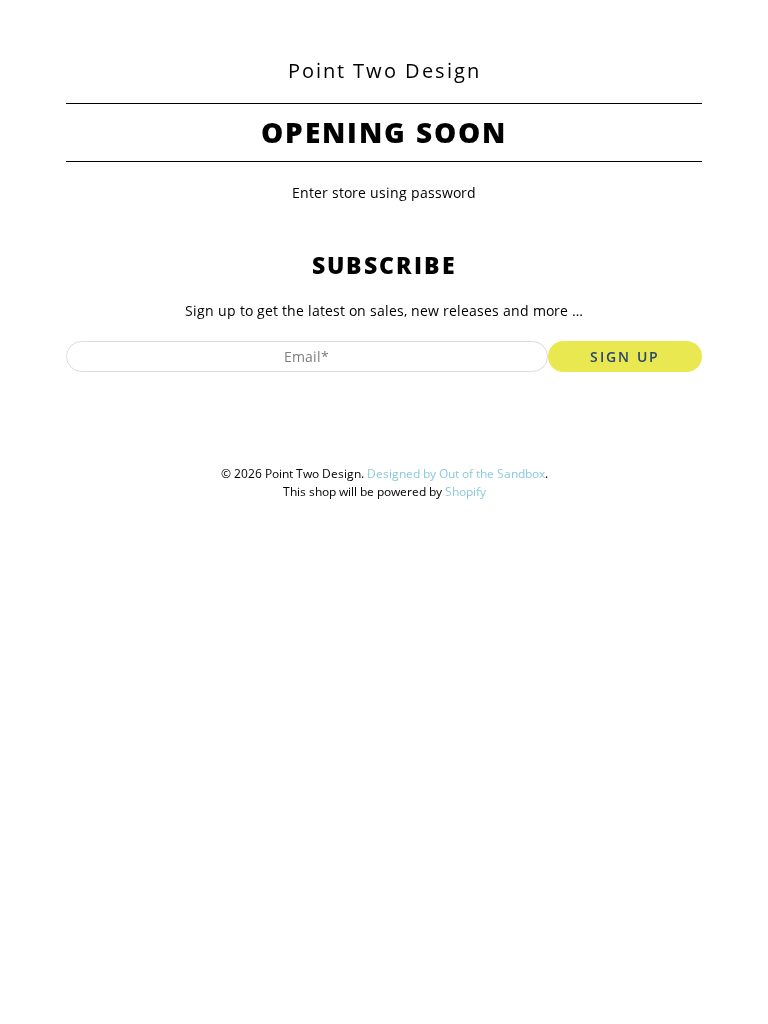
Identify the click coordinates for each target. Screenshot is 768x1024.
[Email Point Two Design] (455, 434)
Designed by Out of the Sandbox (456, 473)
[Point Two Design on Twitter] (303, 434)
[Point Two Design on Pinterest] (379, 434)
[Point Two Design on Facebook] (341, 434)
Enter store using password (384, 192)
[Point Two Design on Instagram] (417, 434)
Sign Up (625, 356)
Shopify (465, 491)
